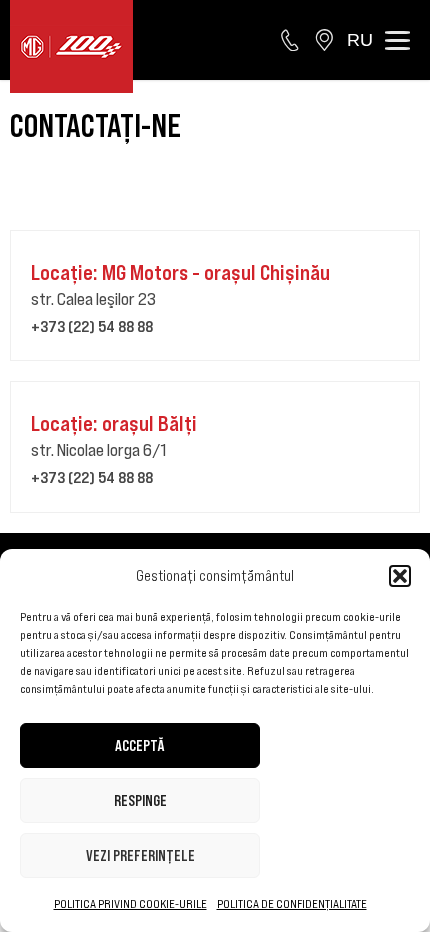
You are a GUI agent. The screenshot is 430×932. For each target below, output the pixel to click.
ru (360, 40)
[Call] (290, 40)
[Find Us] (324, 40)
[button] (400, 576)
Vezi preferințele (140, 855)
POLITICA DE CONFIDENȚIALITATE (292, 903)
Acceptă (140, 745)
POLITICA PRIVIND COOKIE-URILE (130, 903)
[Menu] (397, 40)
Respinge (140, 800)
